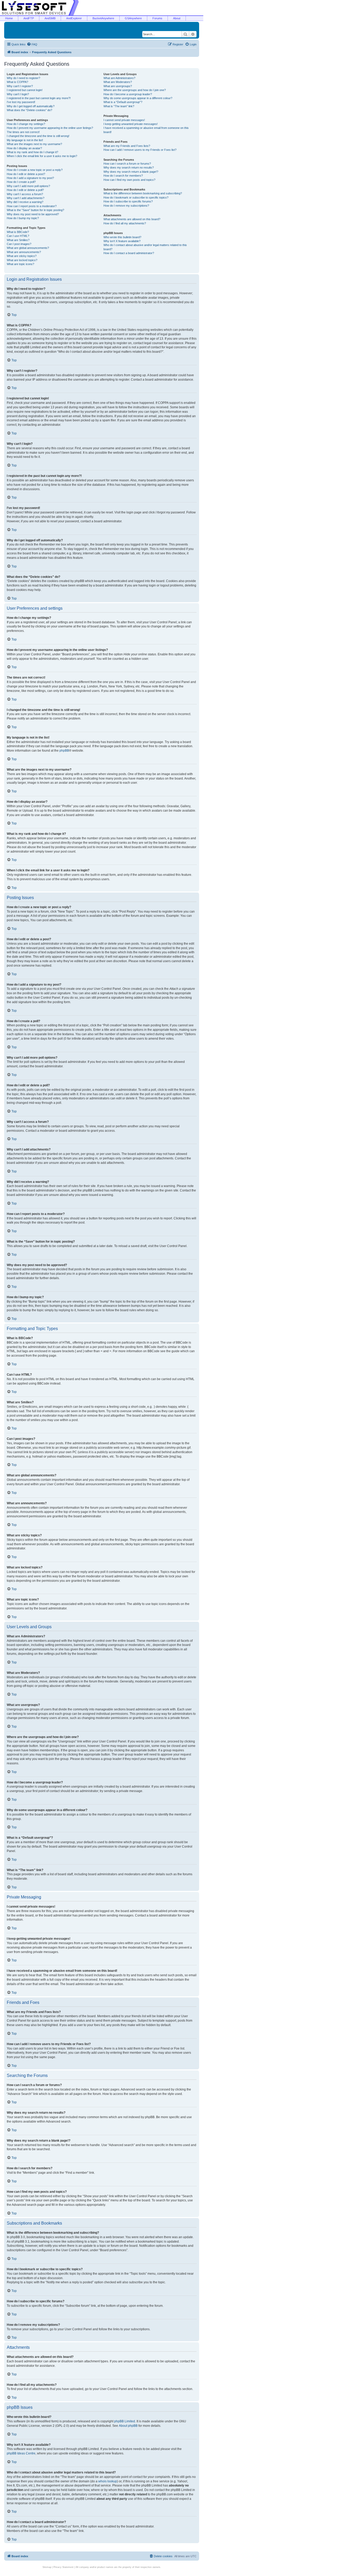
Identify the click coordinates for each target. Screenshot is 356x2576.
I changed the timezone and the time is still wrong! (38, 136)
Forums (157, 18)
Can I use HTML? (18, 236)
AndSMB (50, 18)
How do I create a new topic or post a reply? (35, 170)
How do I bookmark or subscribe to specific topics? (136, 197)
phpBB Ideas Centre (21, 2453)
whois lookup (108, 2481)
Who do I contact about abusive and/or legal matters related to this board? (145, 247)
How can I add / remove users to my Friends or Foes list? (140, 150)
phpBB (64, 751)
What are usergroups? (118, 86)
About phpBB (128, 2426)
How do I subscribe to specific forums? (128, 201)
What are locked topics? (22, 260)
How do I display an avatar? (24, 148)
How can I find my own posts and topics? (129, 180)
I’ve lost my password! (21, 102)
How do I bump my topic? (23, 218)
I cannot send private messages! (124, 120)
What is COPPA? (17, 82)
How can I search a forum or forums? (127, 164)
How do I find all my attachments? (125, 223)
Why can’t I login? (18, 94)
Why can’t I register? (20, 86)
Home (9, 18)
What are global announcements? (28, 248)
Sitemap (47, 2567)
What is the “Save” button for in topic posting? (35, 210)
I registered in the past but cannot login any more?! (39, 98)
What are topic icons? (20, 264)
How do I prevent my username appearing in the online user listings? (50, 128)
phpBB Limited (125, 2421)
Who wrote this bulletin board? (122, 237)
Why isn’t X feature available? (122, 241)
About (177, 18)
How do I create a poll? (21, 182)
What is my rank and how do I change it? (32, 152)
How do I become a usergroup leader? (128, 94)
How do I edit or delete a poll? (25, 190)
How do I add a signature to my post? (30, 178)
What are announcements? (24, 252)
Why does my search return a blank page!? (131, 172)
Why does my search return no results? (129, 167)
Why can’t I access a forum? (25, 194)
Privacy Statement (63, 2567)
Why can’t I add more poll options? (28, 186)
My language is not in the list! (25, 140)
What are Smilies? (18, 240)
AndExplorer (74, 18)
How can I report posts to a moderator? (32, 206)
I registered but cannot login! (25, 90)
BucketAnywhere (103, 18)
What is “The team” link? (119, 106)
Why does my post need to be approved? (33, 214)
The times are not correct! (23, 132)
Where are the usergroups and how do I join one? (135, 90)
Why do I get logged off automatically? (31, 106)
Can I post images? (19, 244)
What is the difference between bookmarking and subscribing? (143, 193)
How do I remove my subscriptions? (126, 206)
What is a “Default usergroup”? (123, 102)
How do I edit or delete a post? (26, 174)
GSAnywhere (133, 18)
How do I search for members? (123, 176)
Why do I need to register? (23, 78)
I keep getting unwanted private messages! (131, 124)
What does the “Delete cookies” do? (29, 110)
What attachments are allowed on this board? (132, 219)
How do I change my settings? (26, 124)
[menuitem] (32, 44)
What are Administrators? (119, 78)
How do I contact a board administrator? (129, 253)
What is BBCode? (18, 232)
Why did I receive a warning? (25, 202)
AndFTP (29, 18)
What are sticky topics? (22, 256)
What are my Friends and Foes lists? (127, 146)
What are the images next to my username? (34, 144)
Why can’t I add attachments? (26, 198)
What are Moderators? (118, 82)
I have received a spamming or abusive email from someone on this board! (146, 130)
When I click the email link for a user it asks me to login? (42, 156)
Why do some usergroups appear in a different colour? (138, 98)
